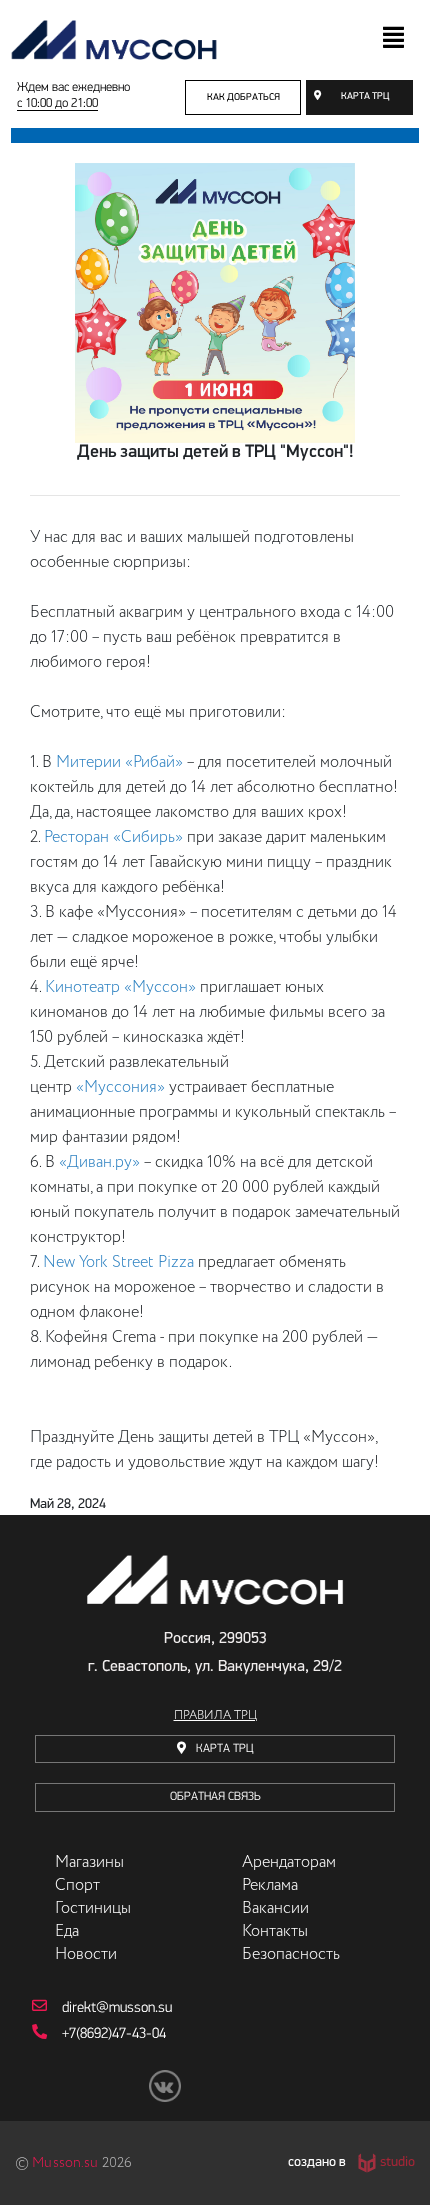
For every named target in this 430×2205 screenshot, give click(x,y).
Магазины (89, 1863)
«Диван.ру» (99, 1163)
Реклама (270, 1886)
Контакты (275, 1932)
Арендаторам (289, 1863)
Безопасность (291, 1955)
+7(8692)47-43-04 (114, 2034)
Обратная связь (215, 1797)
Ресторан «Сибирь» (113, 838)
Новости (86, 1955)
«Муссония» (120, 1088)
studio (397, 2163)
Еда (67, 1932)
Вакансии (275, 1909)
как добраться (243, 97)
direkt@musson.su (117, 2008)
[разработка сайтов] (364, 2163)
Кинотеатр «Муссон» (120, 988)
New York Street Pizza (118, 1263)
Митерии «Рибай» (119, 763)
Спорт (77, 1886)
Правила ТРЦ (215, 1716)
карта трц (365, 96)
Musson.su (65, 2163)
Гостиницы (93, 1909)
